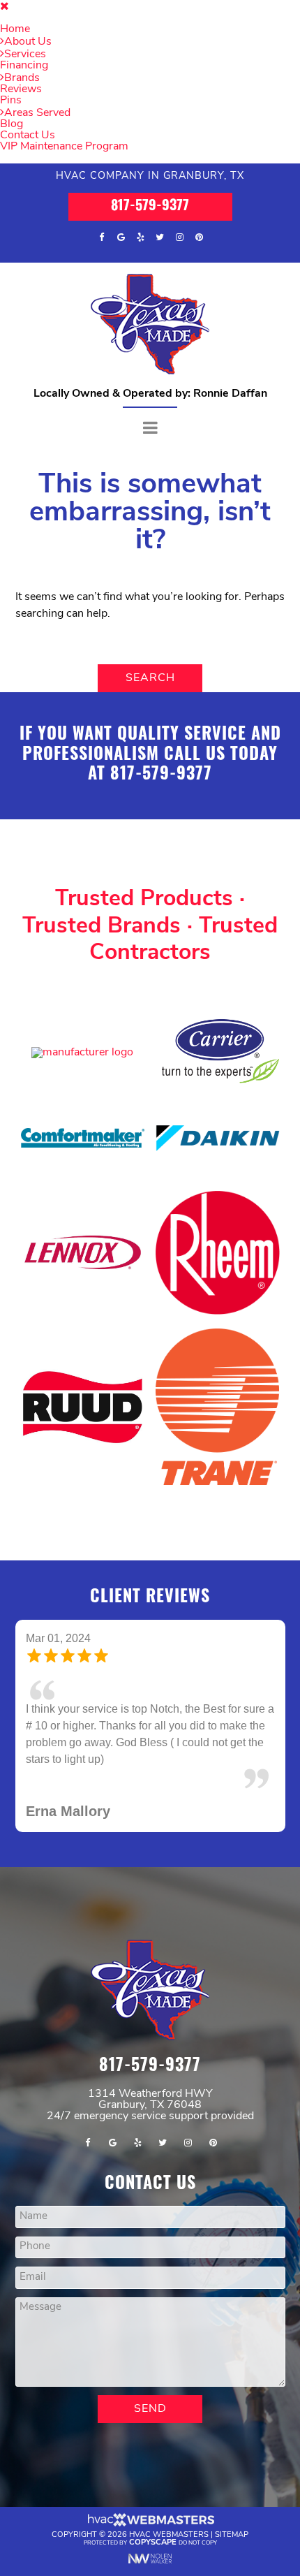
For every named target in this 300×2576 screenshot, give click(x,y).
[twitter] (160, 237)
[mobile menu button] (150, 429)
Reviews (21, 89)
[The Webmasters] (150, 2474)
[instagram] (179, 237)
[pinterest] (199, 237)
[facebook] (101, 237)
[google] (121, 237)
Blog (12, 124)
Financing (24, 66)
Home (15, 29)
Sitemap (232, 2485)
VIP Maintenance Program (64, 147)
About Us (28, 42)
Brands (22, 78)
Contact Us (28, 136)
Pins (11, 101)
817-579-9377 (150, 207)
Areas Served (37, 113)
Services (25, 54)
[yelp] (140, 237)
